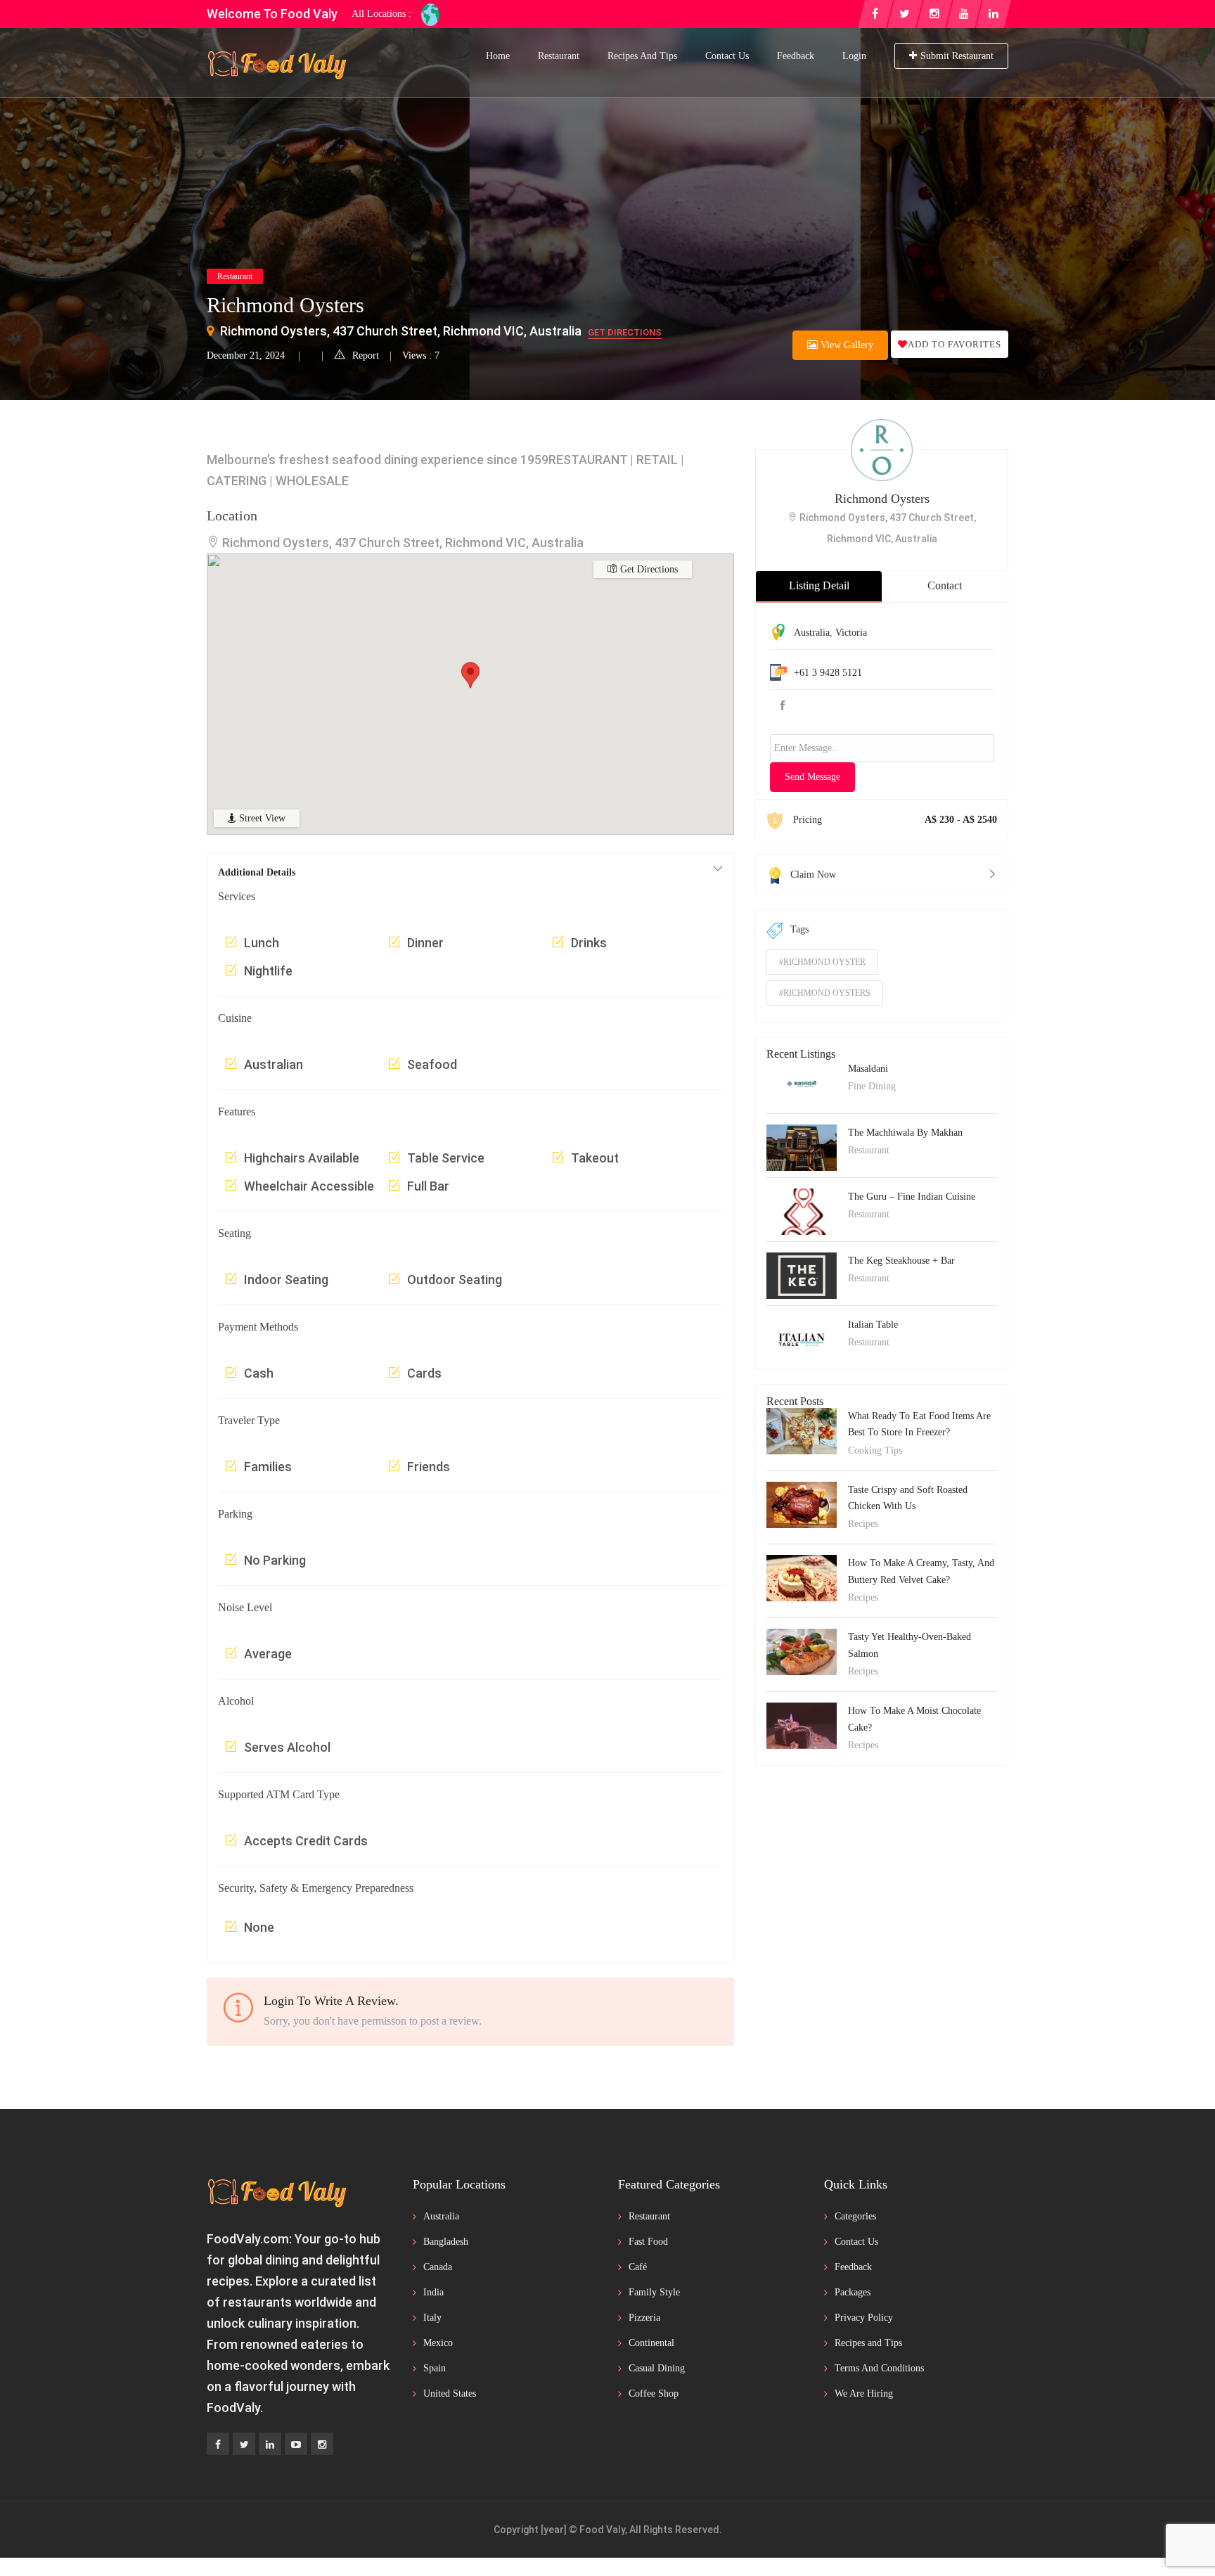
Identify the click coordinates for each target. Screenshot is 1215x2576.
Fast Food (648, 2242)
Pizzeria (644, 2318)
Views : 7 (421, 355)
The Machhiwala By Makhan (905, 1133)
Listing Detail (819, 585)
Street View (261, 818)
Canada (438, 2267)
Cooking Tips (875, 1450)
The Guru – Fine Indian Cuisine (912, 1197)
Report (366, 355)
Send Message (812, 777)
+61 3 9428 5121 (828, 673)
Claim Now (813, 874)
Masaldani (868, 1069)
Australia (812, 633)
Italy (432, 2318)
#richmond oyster (822, 962)
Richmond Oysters (882, 499)
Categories (855, 2216)
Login (854, 56)
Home (498, 56)
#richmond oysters (825, 993)
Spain (435, 2368)
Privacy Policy (864, 2318)
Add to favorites (954, 344)
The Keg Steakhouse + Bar (901, 1261)
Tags (799, 929)
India (433, 2292)
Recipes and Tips (642, 56)
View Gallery (846, 345)
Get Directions (625, 332)
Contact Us (727, 56)
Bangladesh (446, 2242)
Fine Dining (872, 1086)
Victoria (851, 633)
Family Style (654, 2292)
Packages (853, 2292)
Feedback (796, 56)
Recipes (863, 1524)
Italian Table (873, 1325)
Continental (651, 2343)
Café (638, 2267)
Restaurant (559, 56)
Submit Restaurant (957, 56)
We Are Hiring (864, 2394)
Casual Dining (657, 2368)
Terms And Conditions (879, 2368)
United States (450, 2394)
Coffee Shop (654, 2394)
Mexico (438, 2343)
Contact (945, 585)
